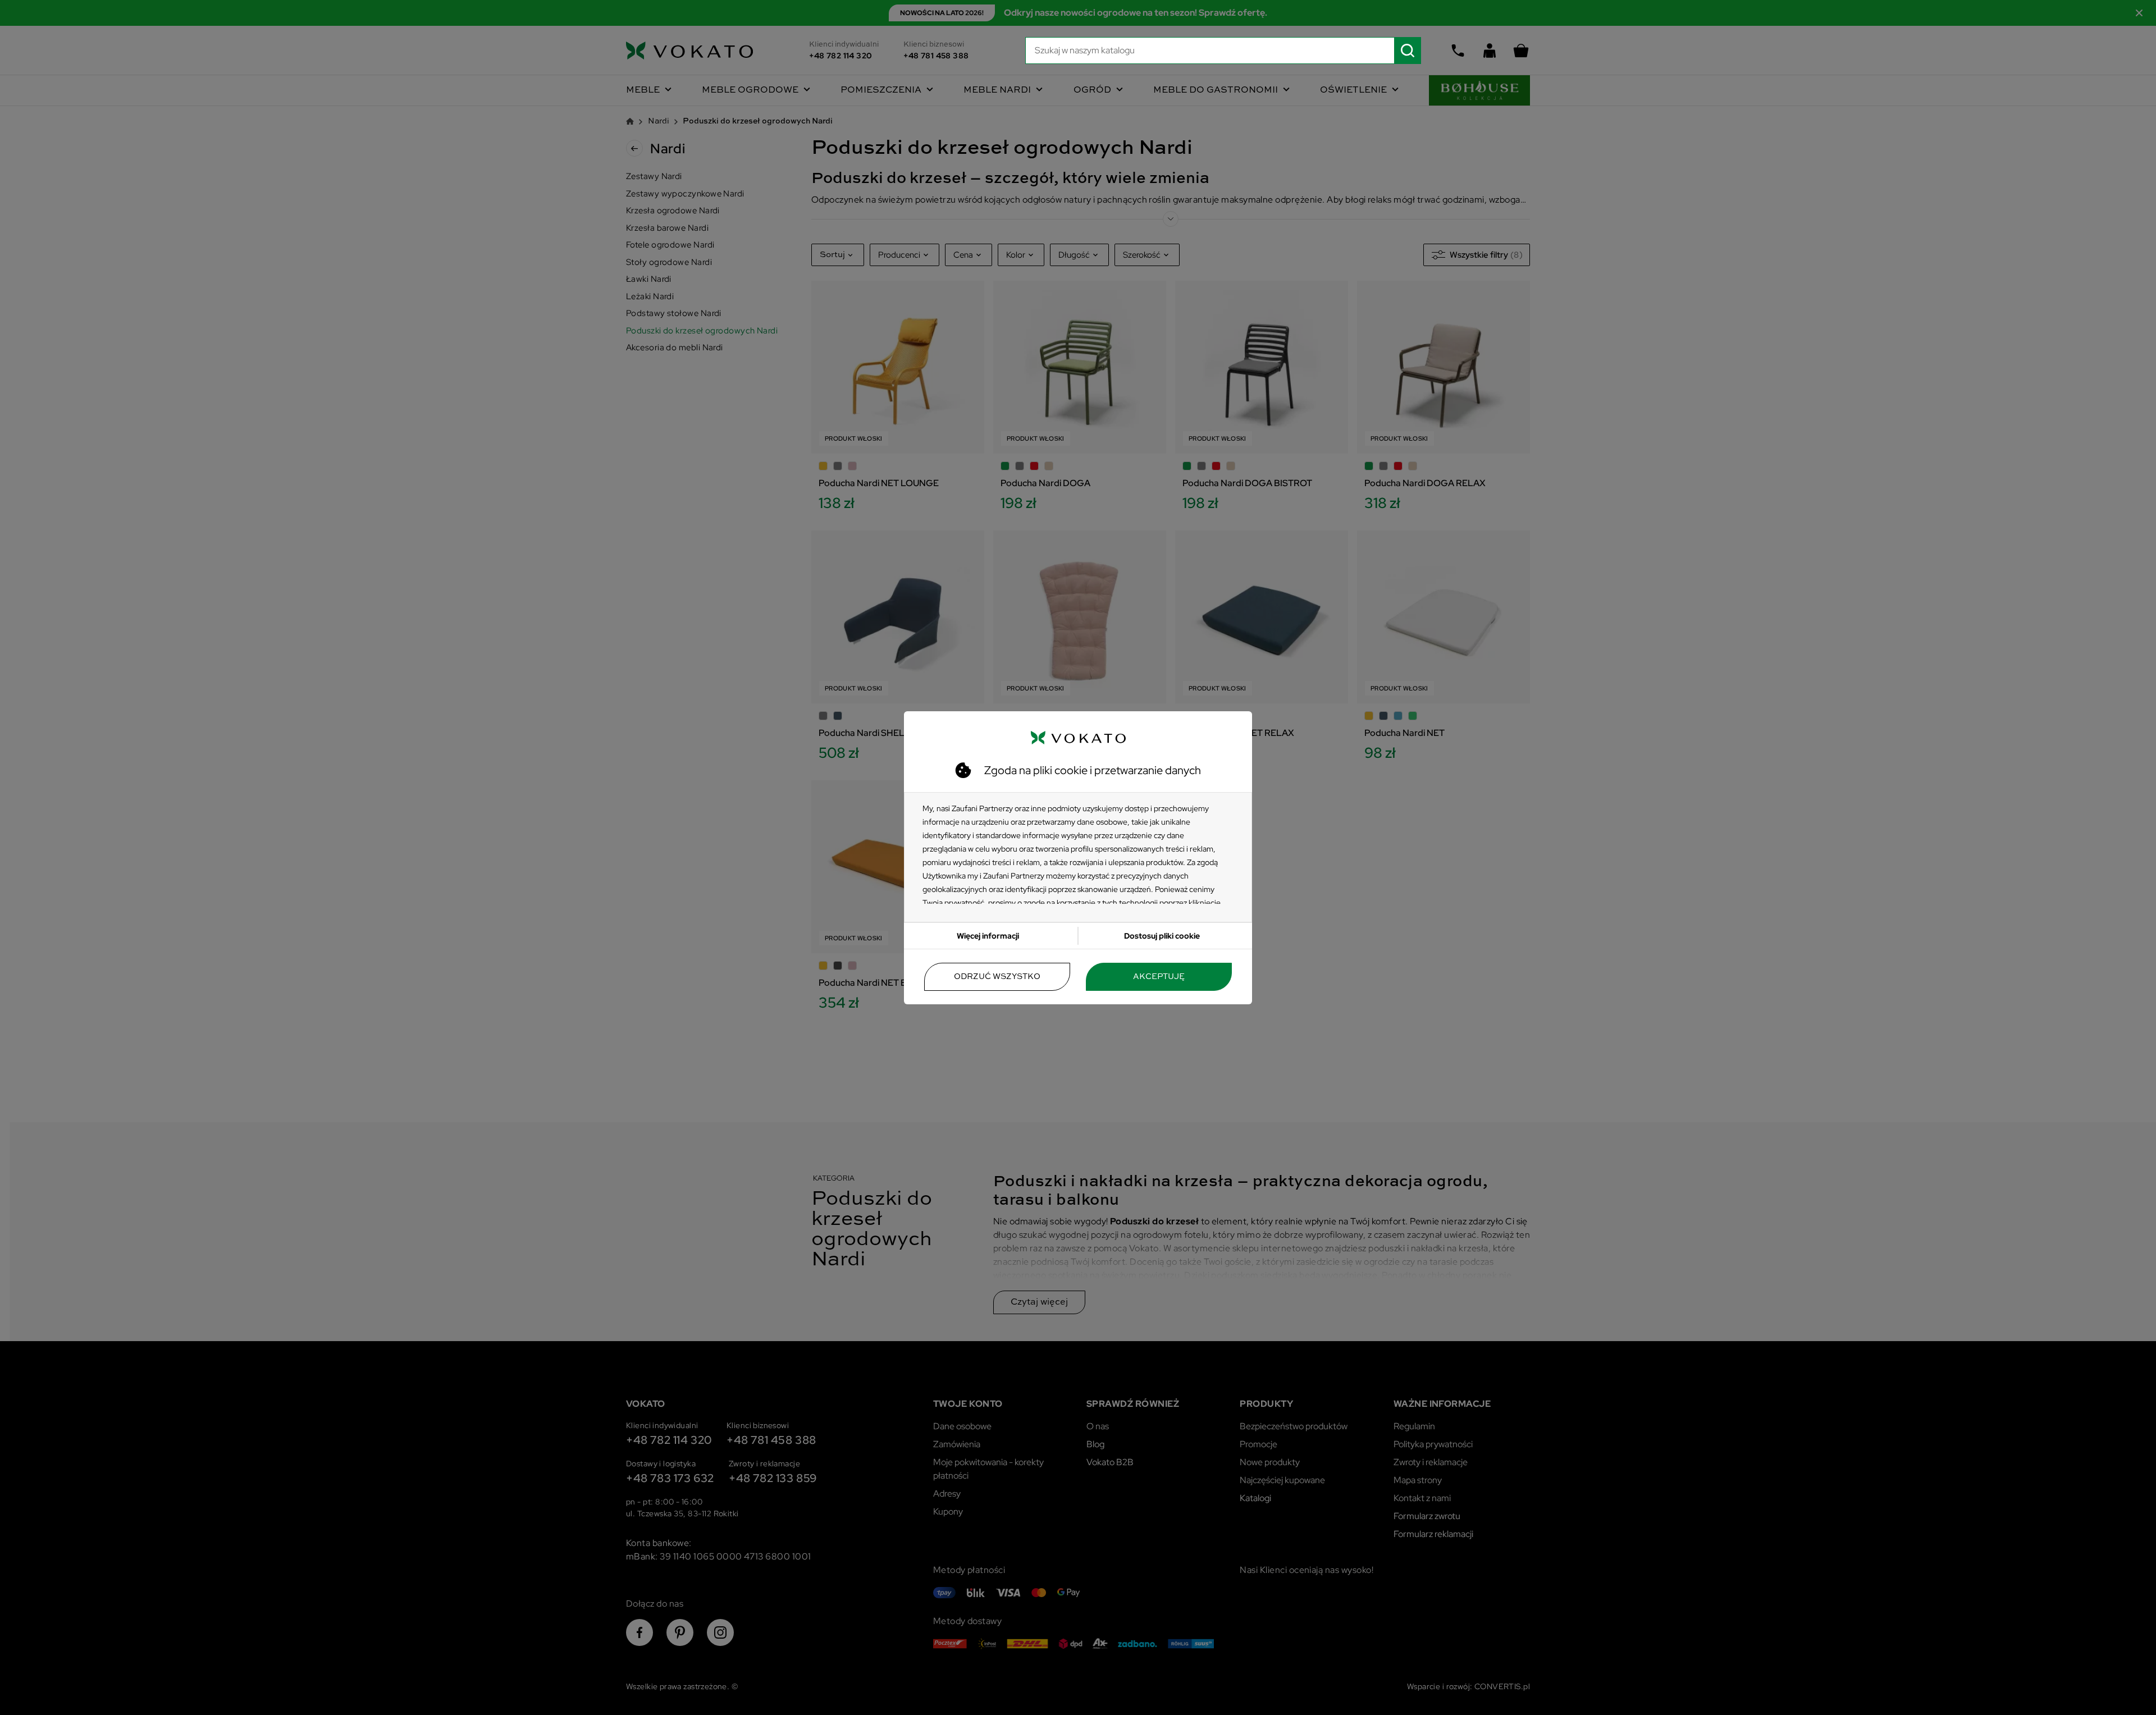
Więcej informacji (988, 936)
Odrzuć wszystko (997, 977)
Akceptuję (1159, 977)
